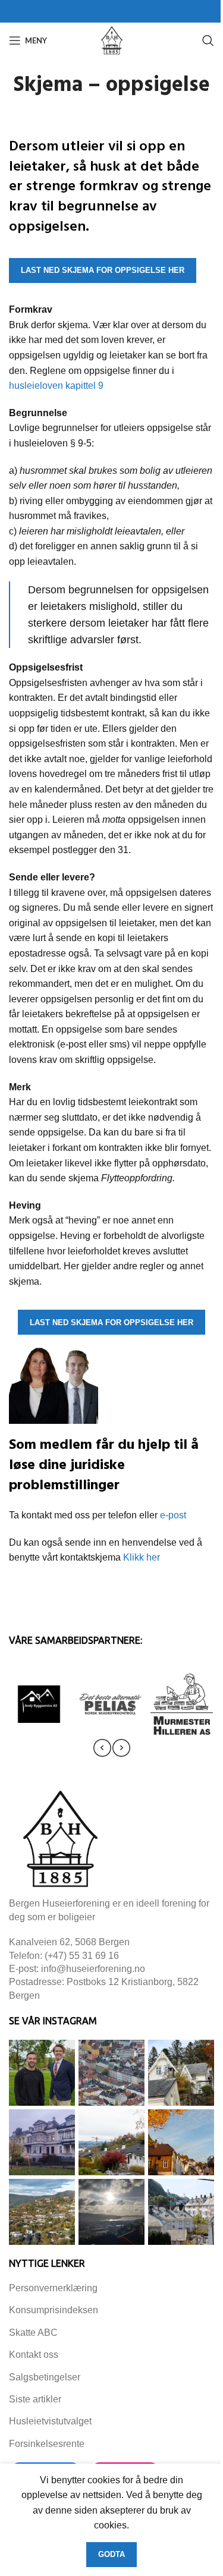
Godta (111, 2554)
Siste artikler (35, 2399)
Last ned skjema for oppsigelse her (103, 270)
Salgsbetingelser (45, 2377)
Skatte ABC (33, 2333)
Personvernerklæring (53, 2288)
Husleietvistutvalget (50, 2421)
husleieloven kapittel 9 (56, 386)
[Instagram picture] (42, 2073)
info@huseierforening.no (93, 1969)
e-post (173, 1515)
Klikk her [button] (142, 1557)
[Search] (208, 40)
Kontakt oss (34, 2355)
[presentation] (102, 1748)
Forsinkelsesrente (47, 2444)
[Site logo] (112, 40)
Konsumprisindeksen (54, 2310)
